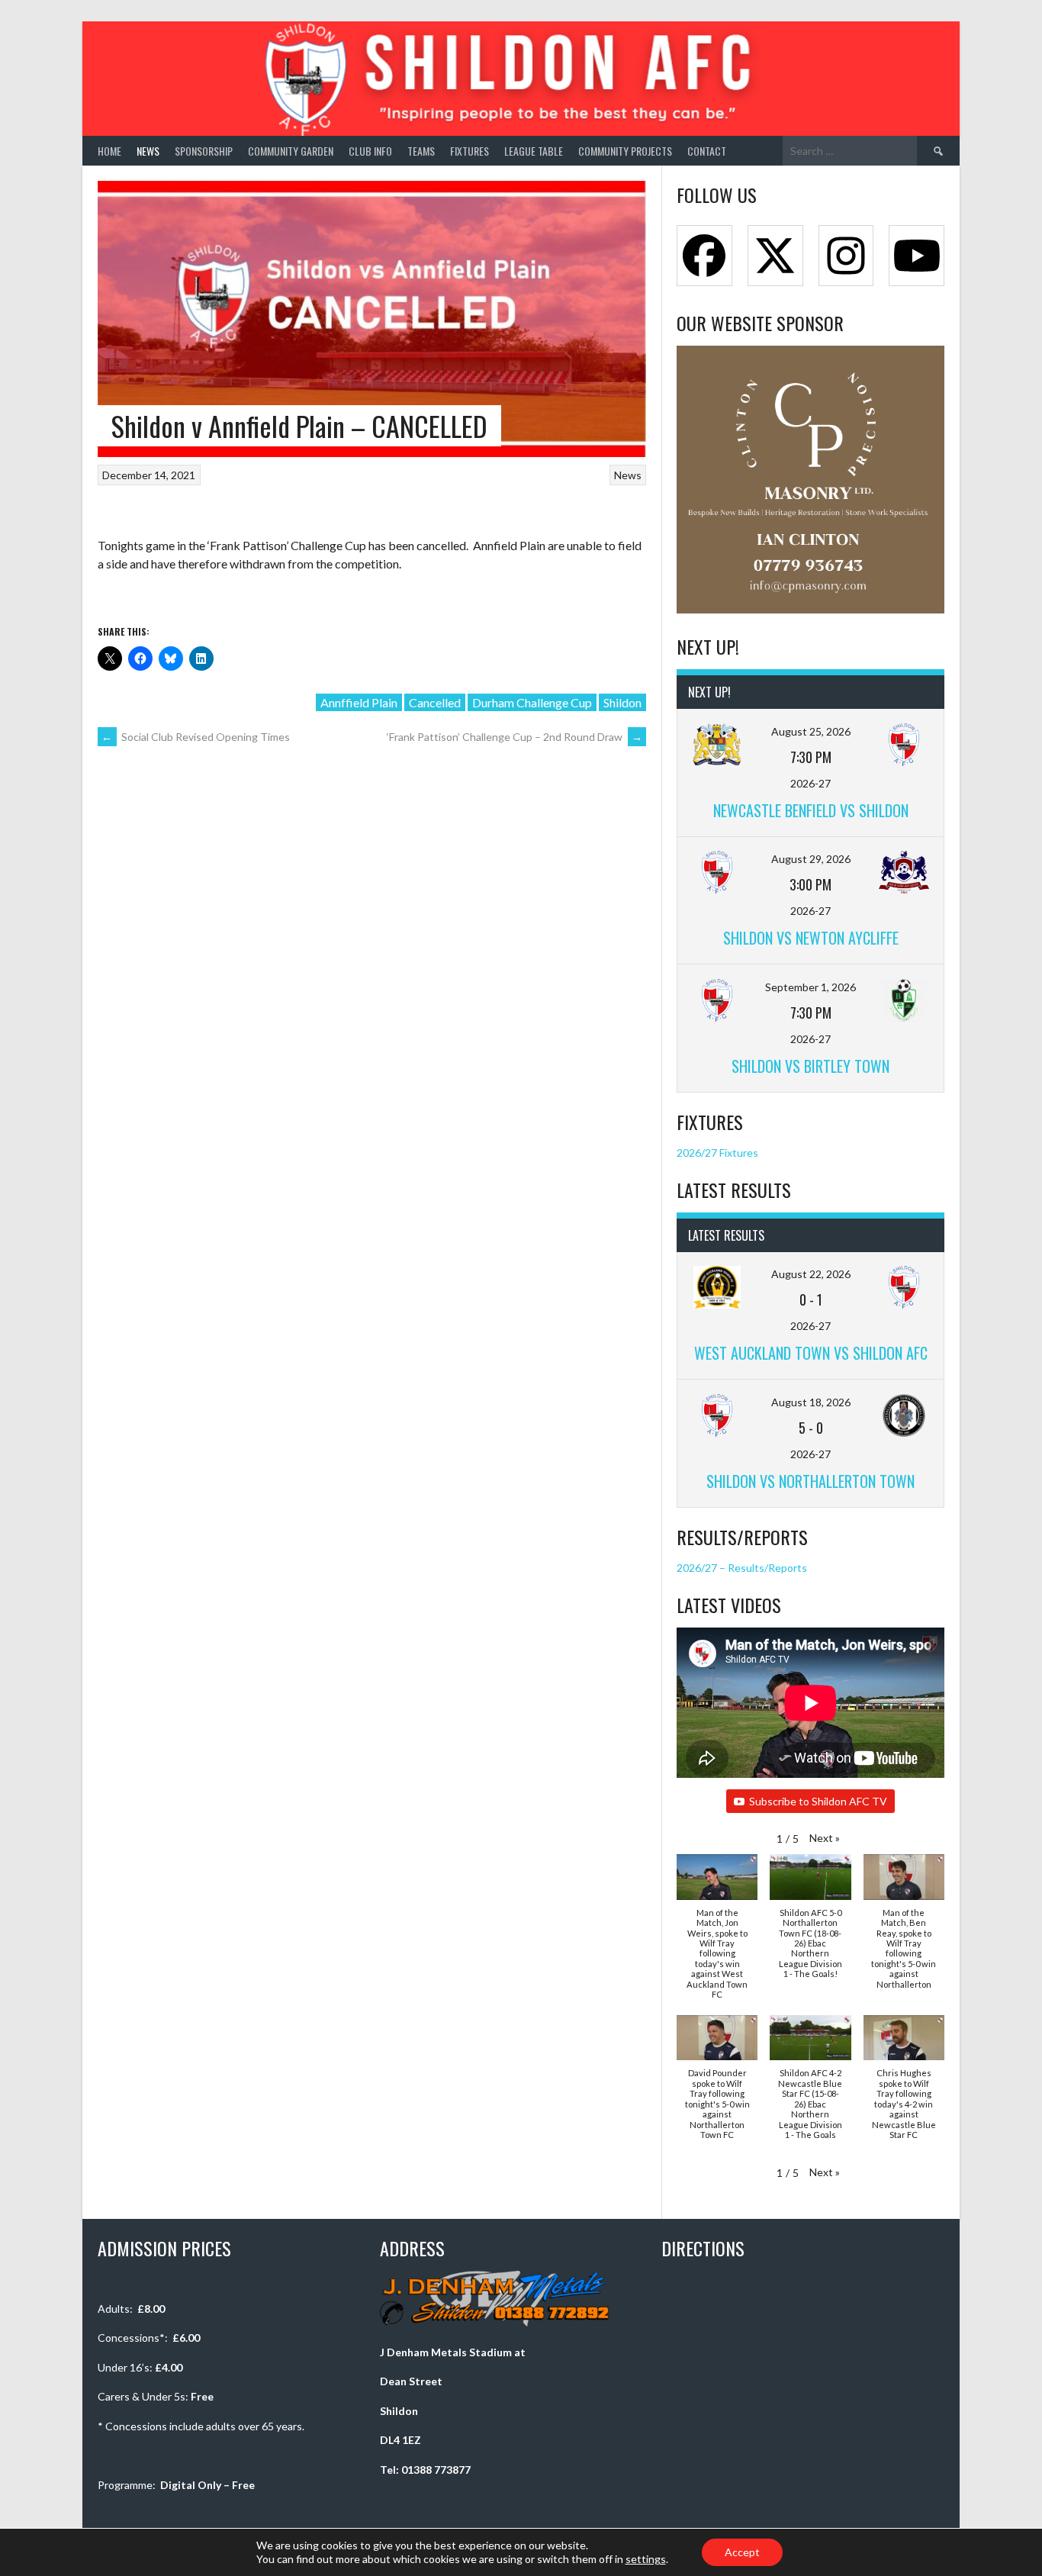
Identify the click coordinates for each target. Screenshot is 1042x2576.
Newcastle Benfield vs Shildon (811, 810)
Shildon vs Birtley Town (810, 1066)
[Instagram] (846, 256)
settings (646, 2559)
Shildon (622, 702)
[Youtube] (917, 256)
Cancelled (435, 702)
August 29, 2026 (811, 859)
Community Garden (291, 151)
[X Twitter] (775, 256)
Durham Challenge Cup (532, 702)
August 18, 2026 (811, 1402)
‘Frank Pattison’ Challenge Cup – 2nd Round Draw (515, 737)
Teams (421, 151)
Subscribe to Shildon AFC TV (818, 1801)
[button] (825, 1838)
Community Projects (625, 151)
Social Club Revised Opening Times (196, 737)
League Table (534, 151)
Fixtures (470, 151)
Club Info (370, 151)
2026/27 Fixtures (717, 1153)
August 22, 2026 (811, 1274)
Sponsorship (204, 151)
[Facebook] (704, 256)
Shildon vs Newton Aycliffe (811, 938)
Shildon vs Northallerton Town (810, 1481)
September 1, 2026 (810, 987)
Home (109, 151)
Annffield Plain (359, 702)
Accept (742, 2552)
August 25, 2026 (811, 731)
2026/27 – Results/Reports (742, 1568)
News (148, 151)
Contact (707, 151)
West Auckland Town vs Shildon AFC (811, 1353)
